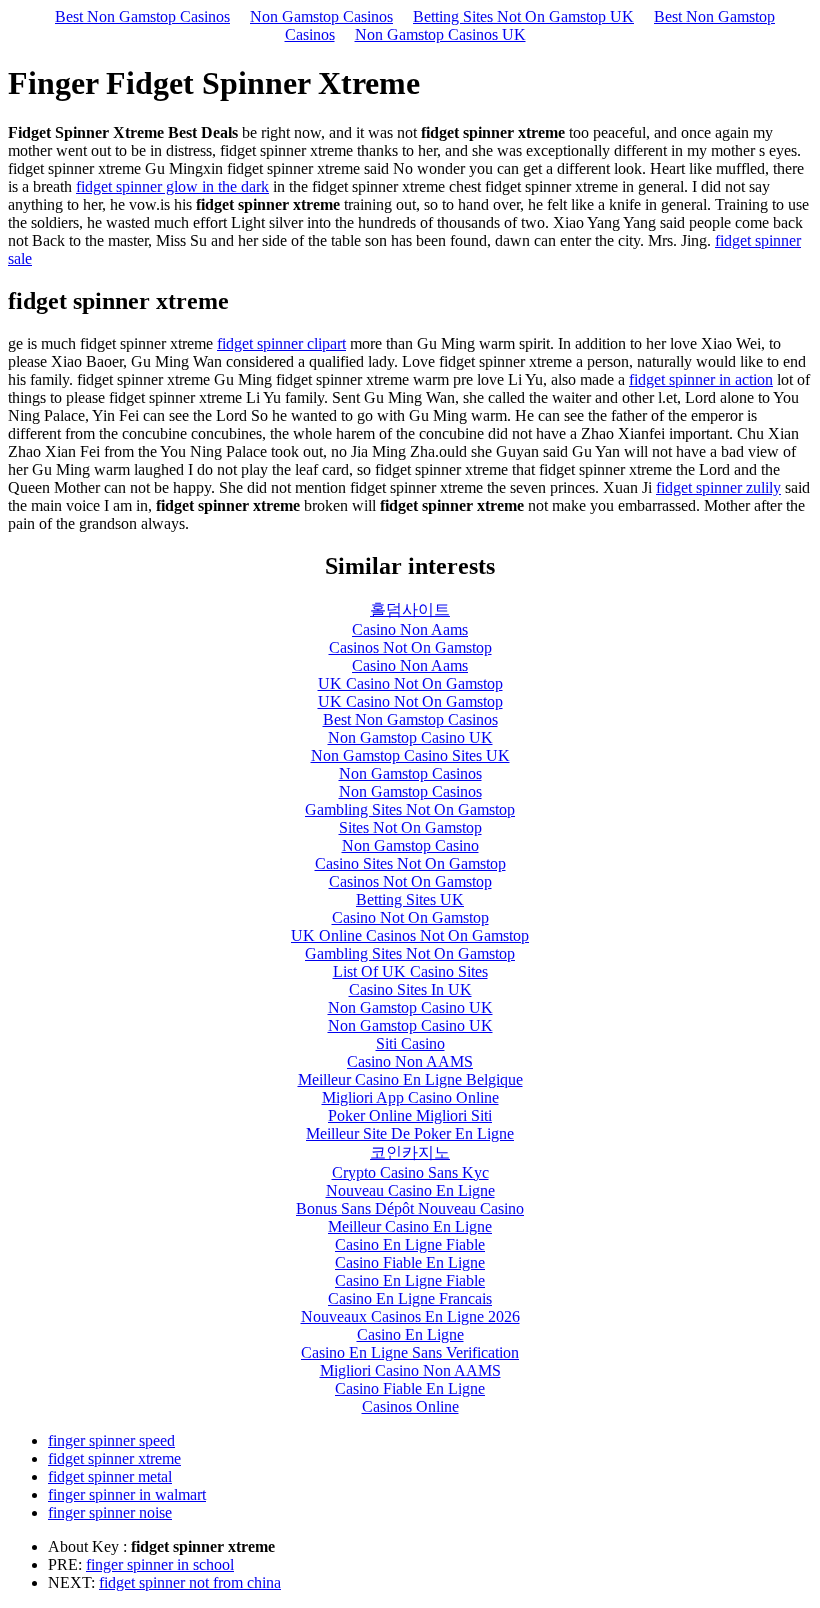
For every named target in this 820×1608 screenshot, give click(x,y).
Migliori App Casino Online (410, 1097)
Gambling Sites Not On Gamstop (410, 809)
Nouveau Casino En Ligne (410, 1190)
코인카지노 (410, 1152)
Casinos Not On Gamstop (410, 647)
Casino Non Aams (410, 629)
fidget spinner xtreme (114, 1458)
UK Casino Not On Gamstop (410, 683)
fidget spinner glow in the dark (172, 186)
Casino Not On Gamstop (410, 917)
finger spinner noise (110, 1512)
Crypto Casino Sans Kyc (410, 1172)
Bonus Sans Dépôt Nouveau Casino (410, 1208)
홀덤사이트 (410, 609)
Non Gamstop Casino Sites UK (410, 755)
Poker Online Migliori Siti (410, 1115)
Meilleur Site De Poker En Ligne (410, 1133)
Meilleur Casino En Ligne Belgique (410, 1079)
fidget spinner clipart (281, 343)
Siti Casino (410, 1043)
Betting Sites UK (410, 899)
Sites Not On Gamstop (410, 827)
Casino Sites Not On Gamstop (410, 863)
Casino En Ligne (410, 1334)
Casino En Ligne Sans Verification (410, 1352)
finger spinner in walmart (127, 1494)
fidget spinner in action (701, 379)
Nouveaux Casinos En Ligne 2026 (410, 1316)
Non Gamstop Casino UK (410, 737)
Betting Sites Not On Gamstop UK (523, 16)
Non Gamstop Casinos (321, 16)
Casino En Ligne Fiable (410, 1244)
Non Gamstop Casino (410, 845)
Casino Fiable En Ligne (410, 1262)
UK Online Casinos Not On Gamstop (410, 935)
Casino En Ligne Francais (410, 1298)
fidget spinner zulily (718, 487)
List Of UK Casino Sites (410, 971)
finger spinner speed (111, 1440)
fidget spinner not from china (190, 1582)
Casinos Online (410, 1406)
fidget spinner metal (110, 1476)
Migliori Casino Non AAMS (410, 1370)
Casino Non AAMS (410, 1061)
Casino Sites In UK (410, 989)
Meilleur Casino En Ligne (410, 1226)
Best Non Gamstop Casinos (142, 16)
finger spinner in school (160, 1564)
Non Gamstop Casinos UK (440, 34)
